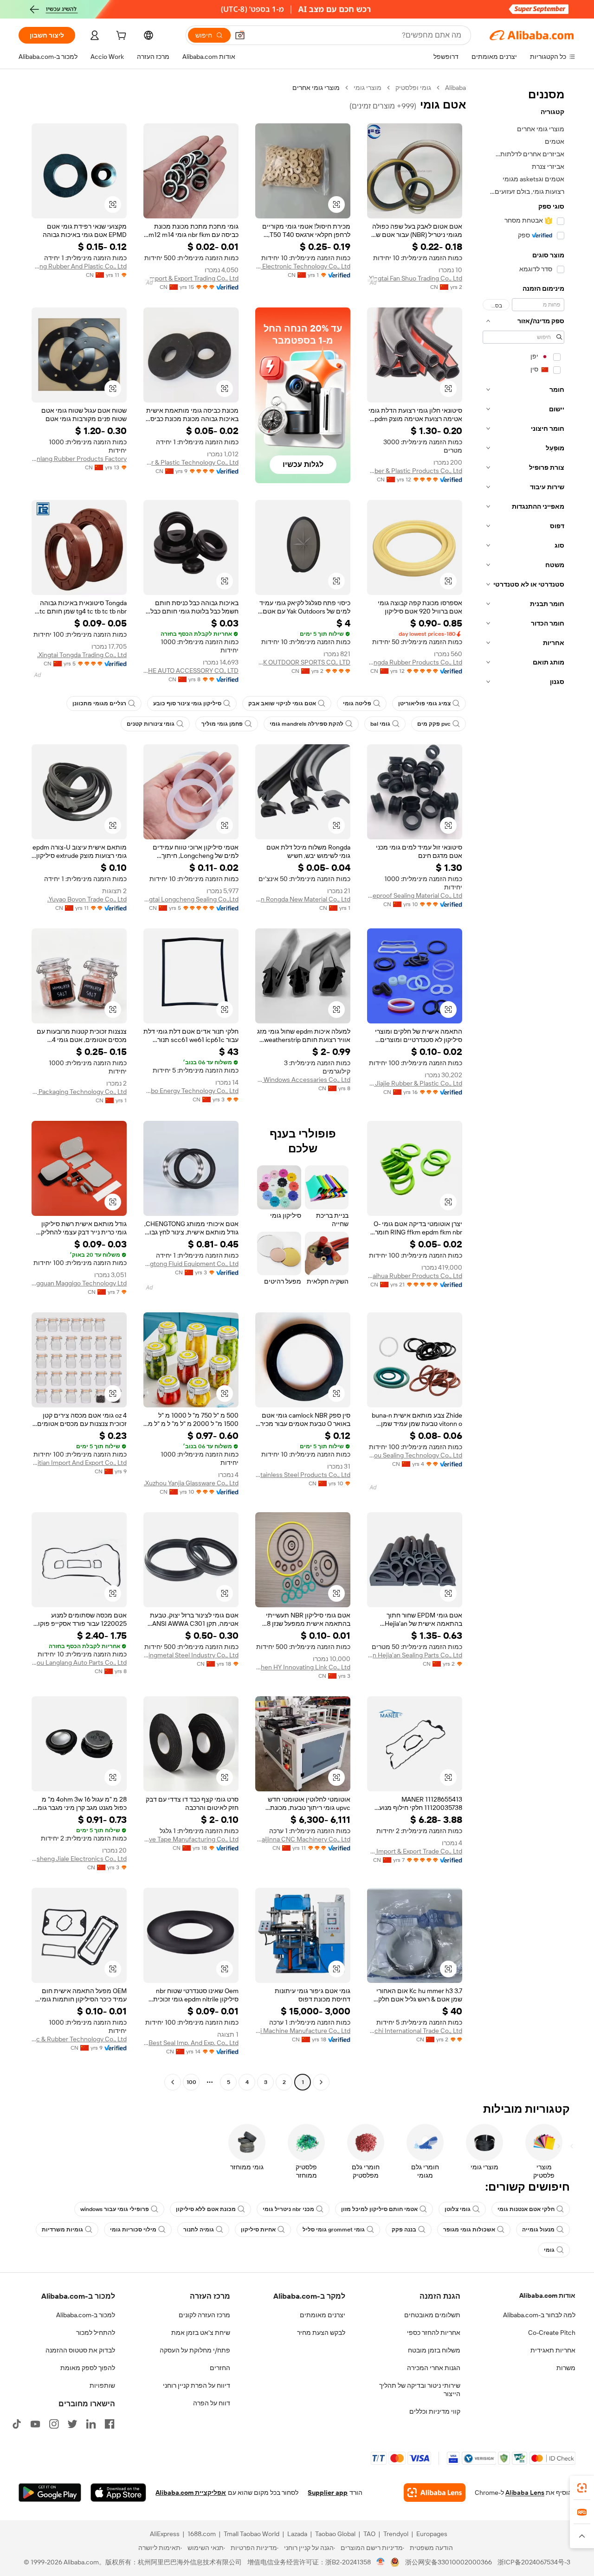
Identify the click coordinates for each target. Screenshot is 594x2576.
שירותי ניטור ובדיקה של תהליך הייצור (420, 2390)
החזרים (220, 2368)
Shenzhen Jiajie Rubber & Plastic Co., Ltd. (415, 1083)
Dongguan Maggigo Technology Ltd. (79, 1283)
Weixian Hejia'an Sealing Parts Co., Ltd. (415, 1655)
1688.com (202, 2534)
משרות (566, 2368)
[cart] (120, 37)
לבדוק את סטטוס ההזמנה (80, 2350)
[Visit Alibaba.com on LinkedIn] (91, 2424)
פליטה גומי (357, 703)
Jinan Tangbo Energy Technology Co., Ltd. (191, 1091)
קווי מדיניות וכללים (435, 2411)
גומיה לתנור (199, 2230)
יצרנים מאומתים (323, 2315)
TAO (369, 2534)
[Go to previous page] (321, 2082)
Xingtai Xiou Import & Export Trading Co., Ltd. (191, 278)
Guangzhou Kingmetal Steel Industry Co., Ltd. (191, 1655)
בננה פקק (404, 2230)
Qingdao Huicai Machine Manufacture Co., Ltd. (303, 2031)
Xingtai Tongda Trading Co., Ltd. (82, 655)
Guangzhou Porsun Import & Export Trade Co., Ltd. (415, 1851)
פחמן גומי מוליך (222, 724)
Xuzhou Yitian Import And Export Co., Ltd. (79, 1463)
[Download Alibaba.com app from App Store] (118, 2493)
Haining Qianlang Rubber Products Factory (79, 459)
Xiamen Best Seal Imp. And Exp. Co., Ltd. (191, 2043)
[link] (582, 2488)
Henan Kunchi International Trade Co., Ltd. (415, 2031)
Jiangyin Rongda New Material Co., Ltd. (303, 899)
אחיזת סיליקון (258, 2230)
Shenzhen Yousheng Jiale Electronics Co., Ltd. (79, 1859)
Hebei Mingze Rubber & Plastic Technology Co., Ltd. (191, 462)
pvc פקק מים (434, 724)
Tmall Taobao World (252, 2534)
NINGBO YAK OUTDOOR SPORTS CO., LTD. (303, 662)
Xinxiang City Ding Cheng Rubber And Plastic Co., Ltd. (79, 266)
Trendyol (396, 2534)
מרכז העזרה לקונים (204, 2315)
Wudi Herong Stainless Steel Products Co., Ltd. (303, 1475)
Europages (432, 2534)
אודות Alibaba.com (547, 2295)
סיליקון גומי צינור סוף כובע (187, 703)
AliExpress (165, 2534)
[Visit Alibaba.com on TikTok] (17, 2424)
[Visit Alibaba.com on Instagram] (54, 2424)
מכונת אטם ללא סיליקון (206, 2209)
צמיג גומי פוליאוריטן (424, 703)
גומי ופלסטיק (413, 88)
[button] (240, 35)
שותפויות (102, 2385)
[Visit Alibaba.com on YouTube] (35, 2424)
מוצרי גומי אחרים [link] (316, 88)
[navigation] (523, 1086)
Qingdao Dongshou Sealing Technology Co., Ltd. (415, 1455)
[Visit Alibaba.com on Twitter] (72, 2424)
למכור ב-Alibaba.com (86, 2315)
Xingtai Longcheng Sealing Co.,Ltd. (191, 899)
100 (191, 2082)
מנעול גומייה (538, 2230)
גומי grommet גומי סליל (334, 2230)
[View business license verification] (381, 2562)
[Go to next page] (173, 2082)
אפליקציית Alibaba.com (191, 2493)
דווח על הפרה (212, 2403)
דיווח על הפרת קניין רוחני (197, 2385)
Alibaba (455, 88)
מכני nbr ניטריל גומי (288, 2209)
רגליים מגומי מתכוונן (99, 703)
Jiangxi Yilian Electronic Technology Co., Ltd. (303, 266)
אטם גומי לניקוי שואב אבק (282, 703)
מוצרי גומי (368, 88)
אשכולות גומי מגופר (469, 2230)
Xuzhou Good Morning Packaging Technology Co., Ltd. (79, 1092)
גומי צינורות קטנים (151, 724)
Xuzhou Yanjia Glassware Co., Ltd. (191, 1483)
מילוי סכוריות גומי (133, 2230)
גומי (549, 2250)
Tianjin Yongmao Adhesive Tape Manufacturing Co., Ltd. (191, 1839)
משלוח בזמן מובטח (434, 2350)
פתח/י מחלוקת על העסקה (195, 2350)
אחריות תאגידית (553, 2350)
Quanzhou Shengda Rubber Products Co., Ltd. (415, 662)
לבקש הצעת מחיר (321, 2333)
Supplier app (328, 2493)
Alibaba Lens (525, 2493)
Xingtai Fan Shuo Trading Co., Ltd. (415, 278)
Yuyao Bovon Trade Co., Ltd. (87, 899)
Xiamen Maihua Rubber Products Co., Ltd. (415, 1276)
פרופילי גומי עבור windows (115, 2209)
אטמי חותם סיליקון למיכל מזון (379, 2209)
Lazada (297, 2534)
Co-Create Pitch (552, 2333)
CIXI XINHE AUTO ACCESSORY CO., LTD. (191, 671)
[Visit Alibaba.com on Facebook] (110, 2424)
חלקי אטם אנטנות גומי (526, 2209)
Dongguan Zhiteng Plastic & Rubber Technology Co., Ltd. (79, 2039)
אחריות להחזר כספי (434, 2333)
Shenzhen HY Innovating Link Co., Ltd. (303, 1667)
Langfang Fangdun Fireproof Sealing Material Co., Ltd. (415, 895)
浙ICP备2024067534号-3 (534, 2562)
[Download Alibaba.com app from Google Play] (50, 2493)
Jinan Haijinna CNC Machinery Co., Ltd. (303, 1839)
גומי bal (380, 724)
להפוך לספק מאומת (88, 2368)
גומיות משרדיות (62, 2230)
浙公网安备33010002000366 (449, 2562)
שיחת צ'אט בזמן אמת (201, 2333)
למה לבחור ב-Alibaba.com (539, 2315)
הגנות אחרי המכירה (434, 2368)
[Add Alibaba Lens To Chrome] (435, 2493)
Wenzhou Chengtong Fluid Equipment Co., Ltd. (191, 1264)
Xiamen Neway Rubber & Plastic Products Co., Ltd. (415, 471)
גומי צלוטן (458, 2209)
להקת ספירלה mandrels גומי (307, 724)
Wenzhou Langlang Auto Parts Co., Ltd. (79, 1662)
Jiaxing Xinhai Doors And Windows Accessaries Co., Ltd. (303, 1080)
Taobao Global (335, 2534)
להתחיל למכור (96, 2333)
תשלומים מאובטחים (432, 2315)
